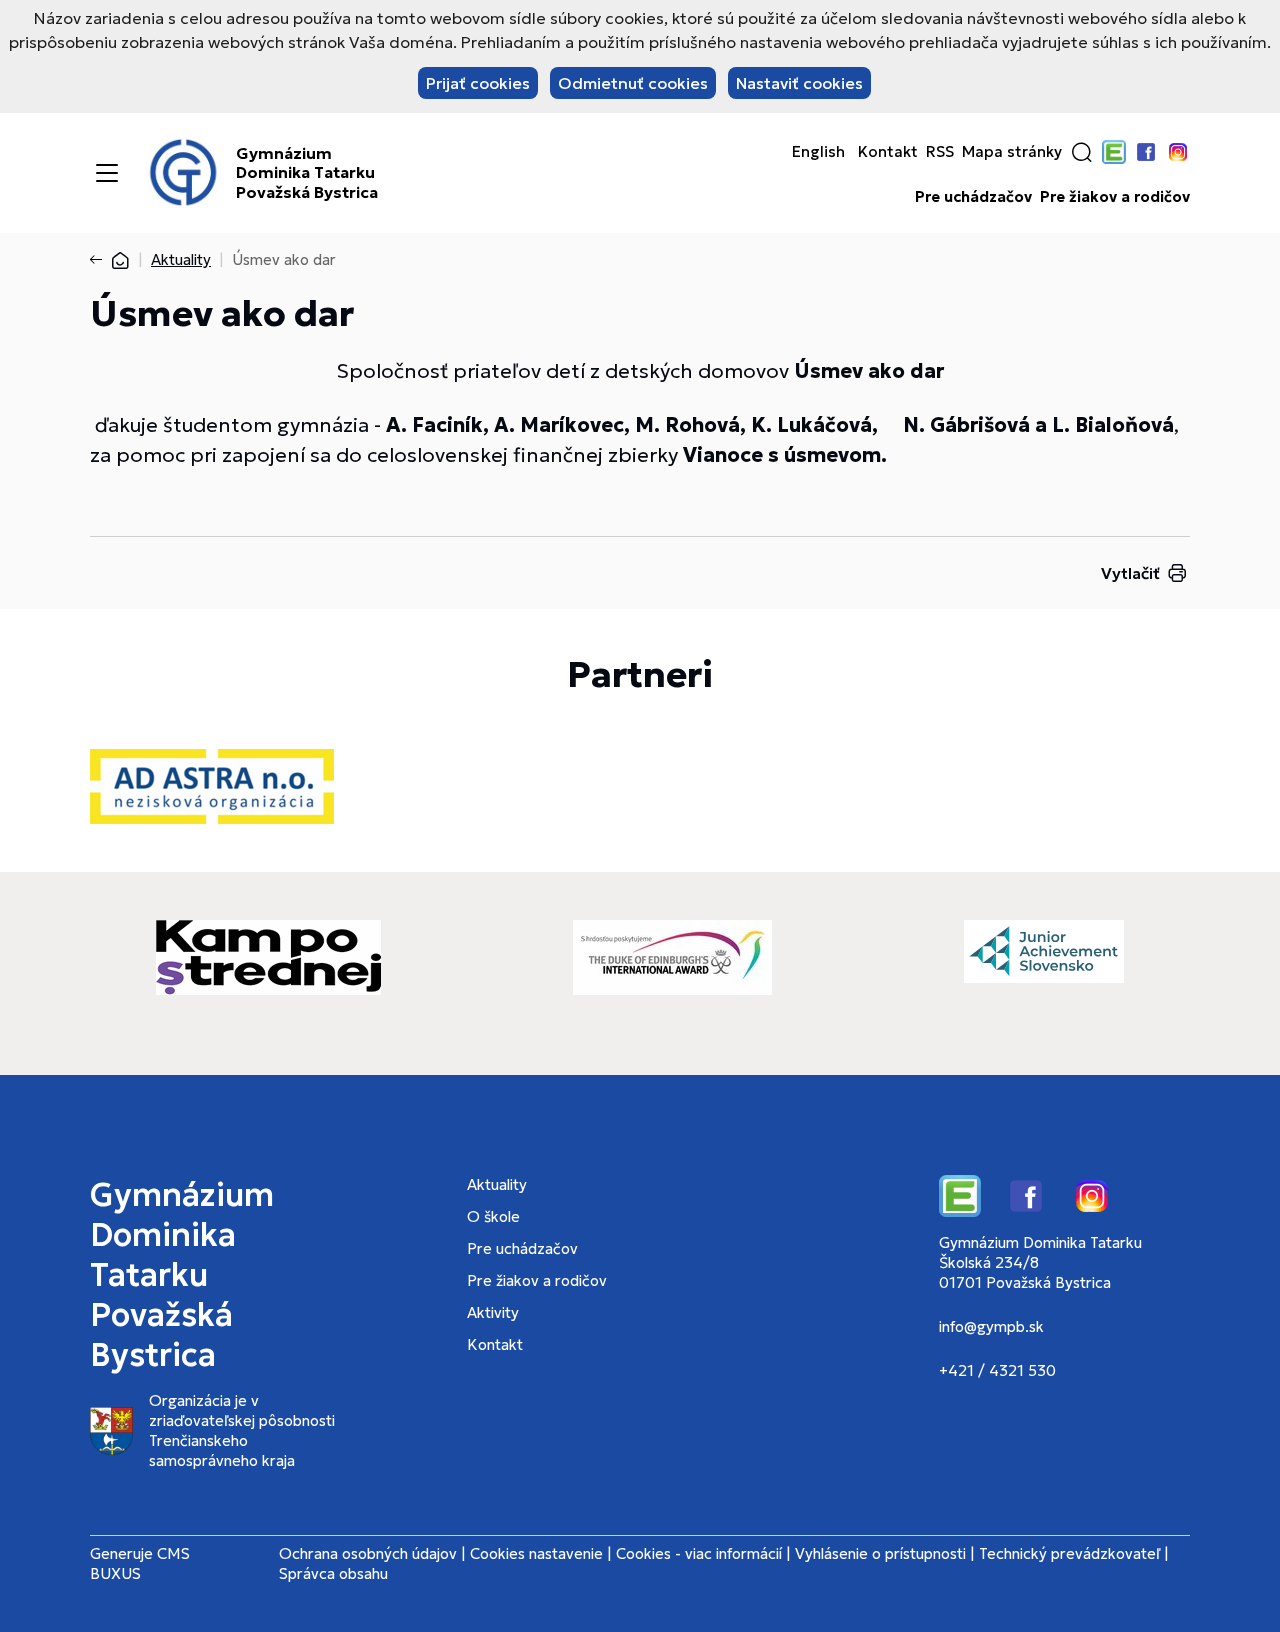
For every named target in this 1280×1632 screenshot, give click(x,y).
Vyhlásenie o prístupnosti (880, 1553)
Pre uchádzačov (973, 197)
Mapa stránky (1012, 152)
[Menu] (107, 173)
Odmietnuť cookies (633, 83)
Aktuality (181, 259)
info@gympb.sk (991, 1326)
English (818, 152)
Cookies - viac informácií (699, 1553)
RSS (940, 152)
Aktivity (493, 1312)
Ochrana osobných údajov (368, 1553)
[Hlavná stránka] (120, 259)
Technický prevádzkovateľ (1069, 1553)
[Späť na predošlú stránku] (100, 260)
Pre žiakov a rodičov (1115, 197)
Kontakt (888, 152)
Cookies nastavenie (536, 1553)
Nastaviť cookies (799, 83)
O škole (493, 1216)
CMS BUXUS (140, 1563)
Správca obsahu (333, 1573)
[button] (1082, 152)
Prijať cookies (478, 83)
